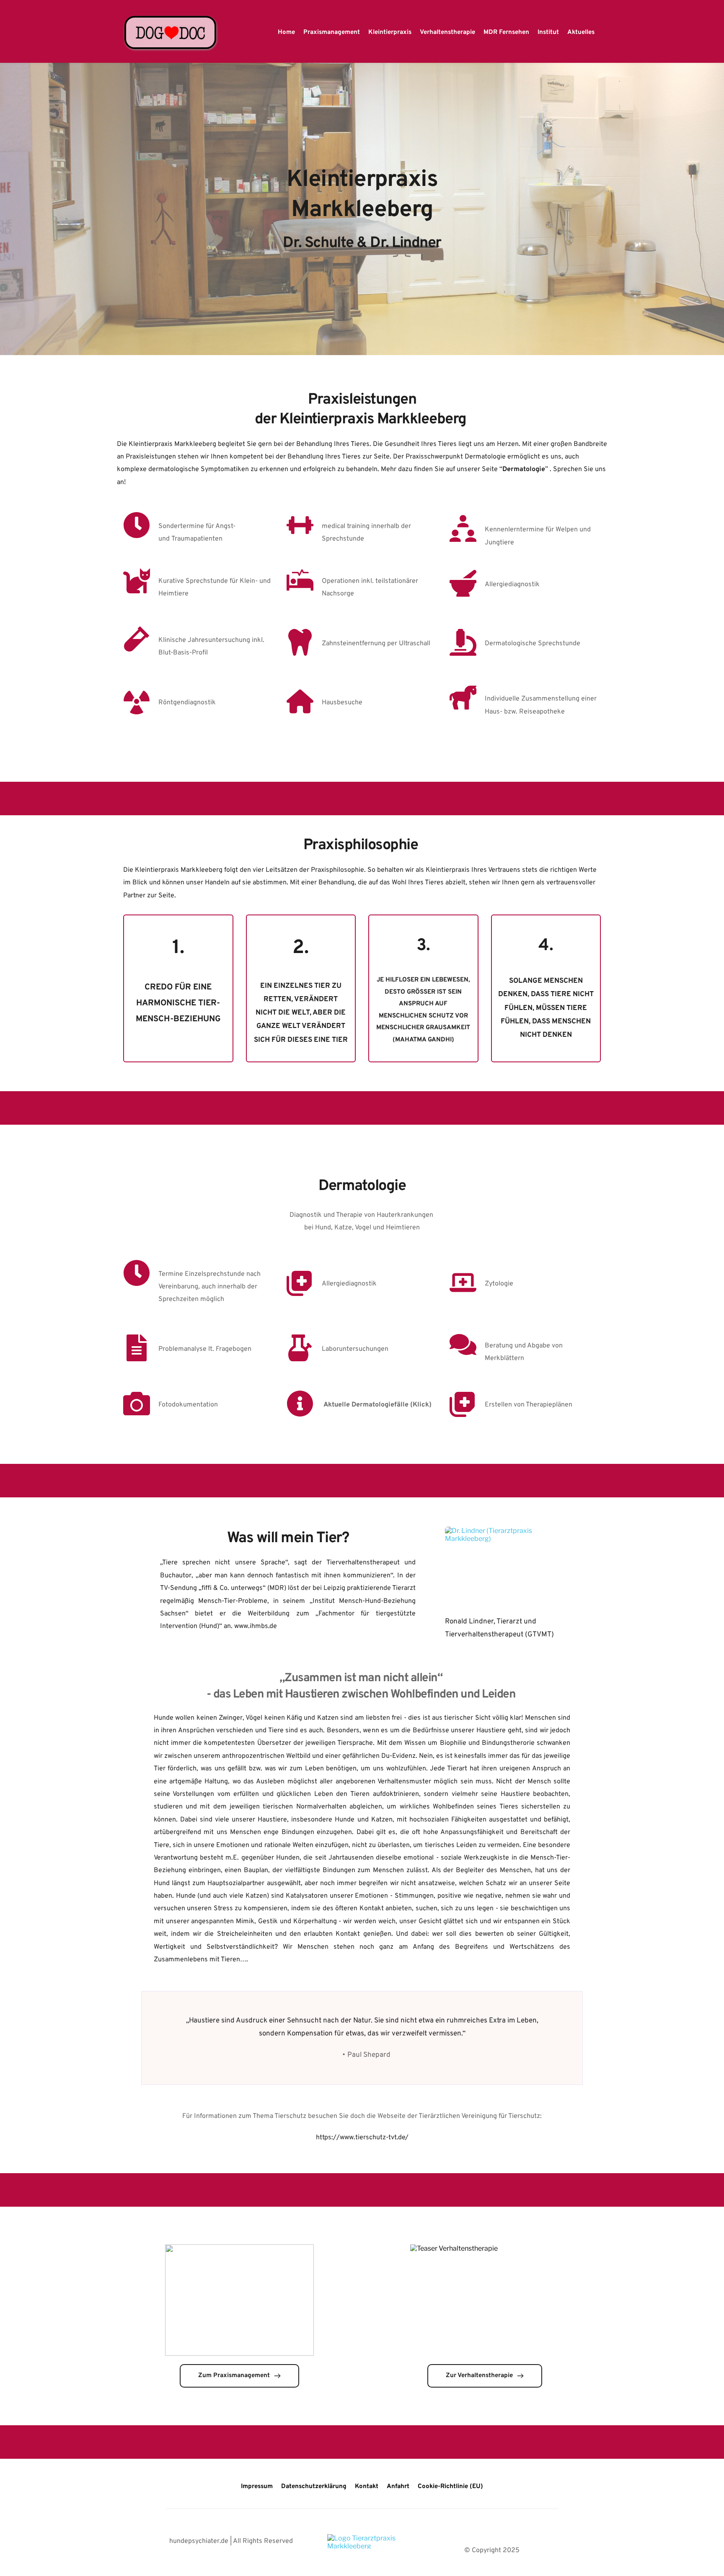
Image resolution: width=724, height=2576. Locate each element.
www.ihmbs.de (256, 1626)
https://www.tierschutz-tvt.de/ (362, 2138)
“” (524, 469)
